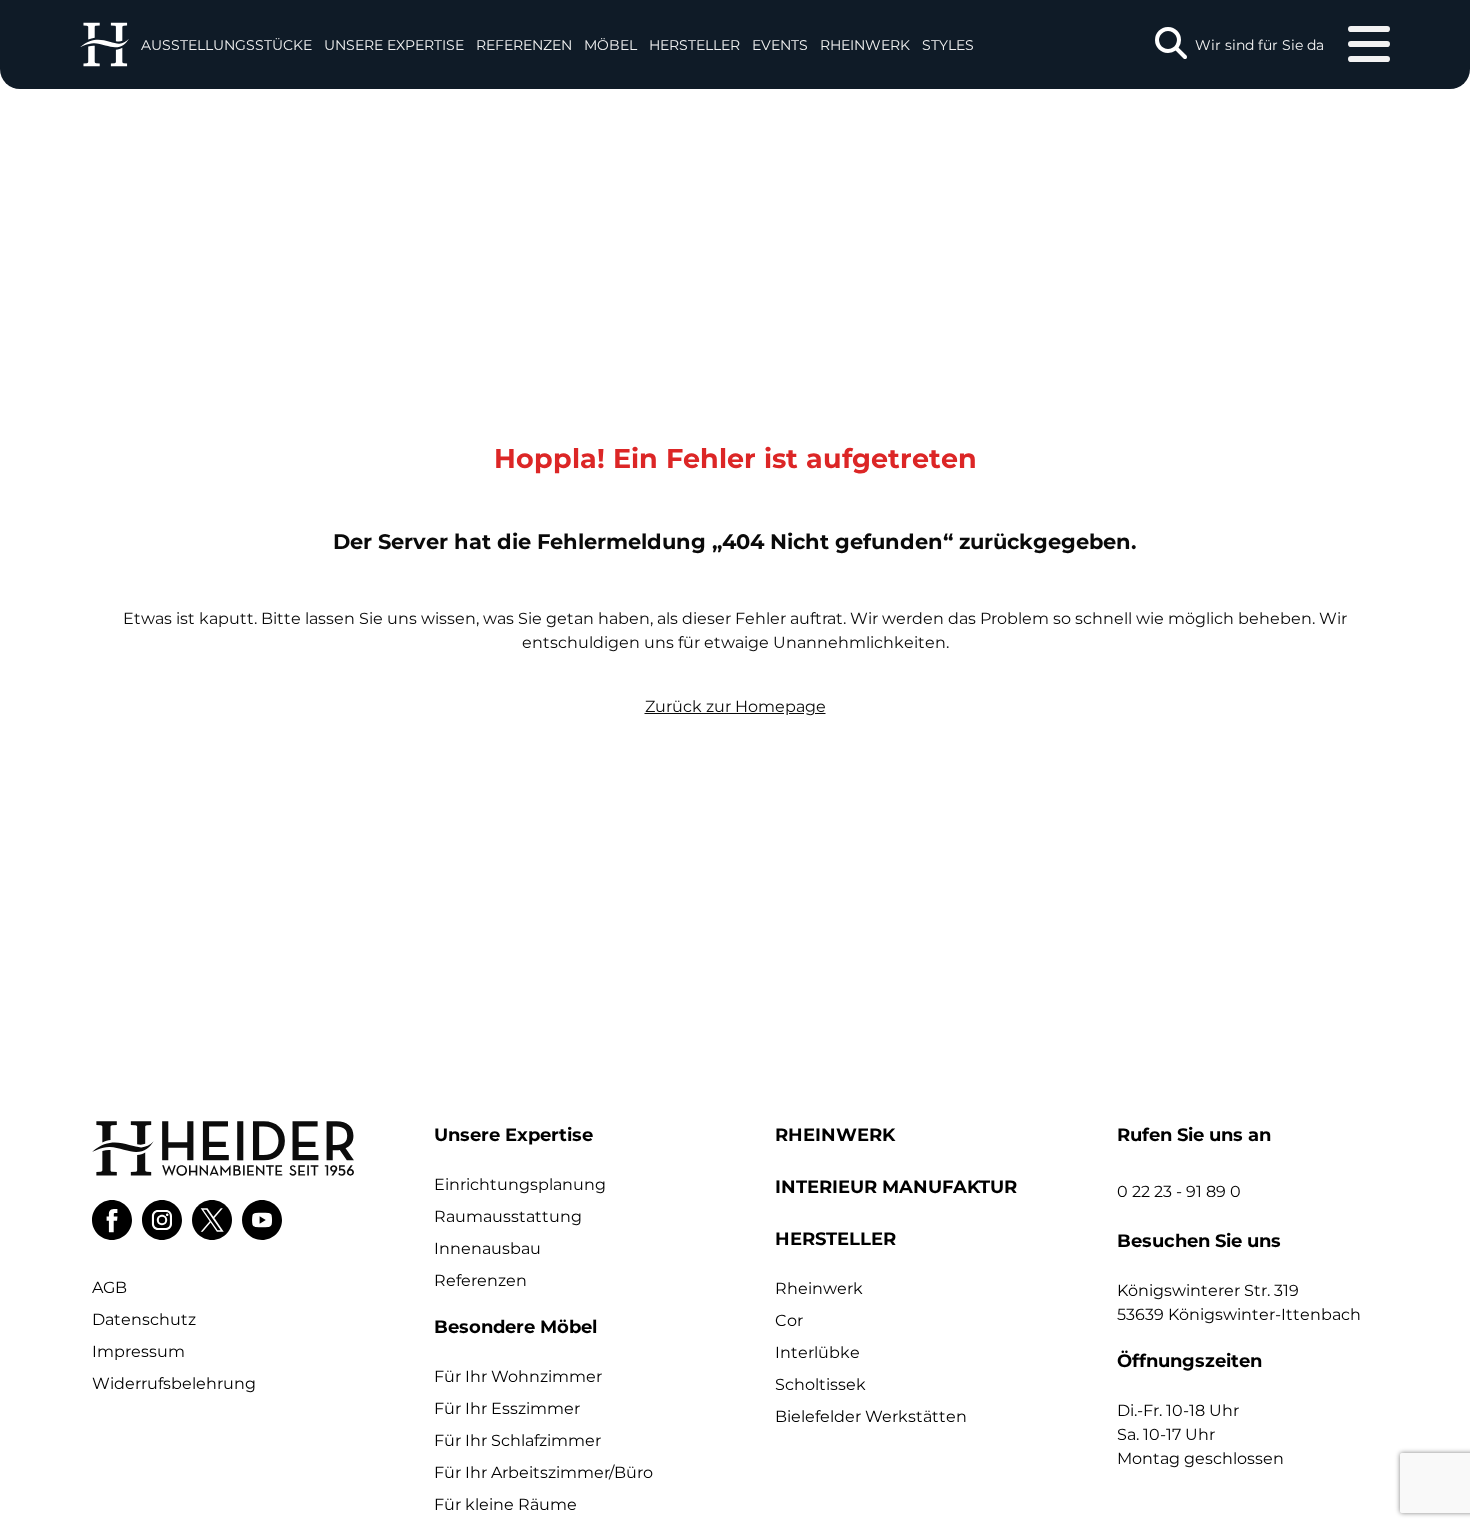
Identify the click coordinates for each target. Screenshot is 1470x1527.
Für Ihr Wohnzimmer (518, 1376)
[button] (394, 44)
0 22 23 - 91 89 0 (1179, 1191)
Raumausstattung (508, 1216)
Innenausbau (487, 1248)
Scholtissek (820, 1384)
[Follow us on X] (212, 1220)
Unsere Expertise (394, 45)
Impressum (138, 1351)
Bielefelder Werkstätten (871, 1416)
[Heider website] (104, 44)
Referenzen (524, 45)
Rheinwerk (865, 45)
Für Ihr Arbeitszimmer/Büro (543, 1472)
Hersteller (694, 45)
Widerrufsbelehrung (174, 1383)
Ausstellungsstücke (226, 45)
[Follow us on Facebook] (112, 1220)
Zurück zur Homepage (735, 706)
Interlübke (817, 1352)
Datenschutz (144, 1319)
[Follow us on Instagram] (162, 1220)
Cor (789, 1320)
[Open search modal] (1171, 44)
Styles (948, 45)
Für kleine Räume (505, 1504)
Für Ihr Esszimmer (507, 1408)
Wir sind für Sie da (1259, 45)
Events (780, 45)
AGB (109, 1287)
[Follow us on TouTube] (262, 1220)
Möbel (610, 45)
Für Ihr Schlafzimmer (517, 1440)
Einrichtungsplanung (520, 1184)
